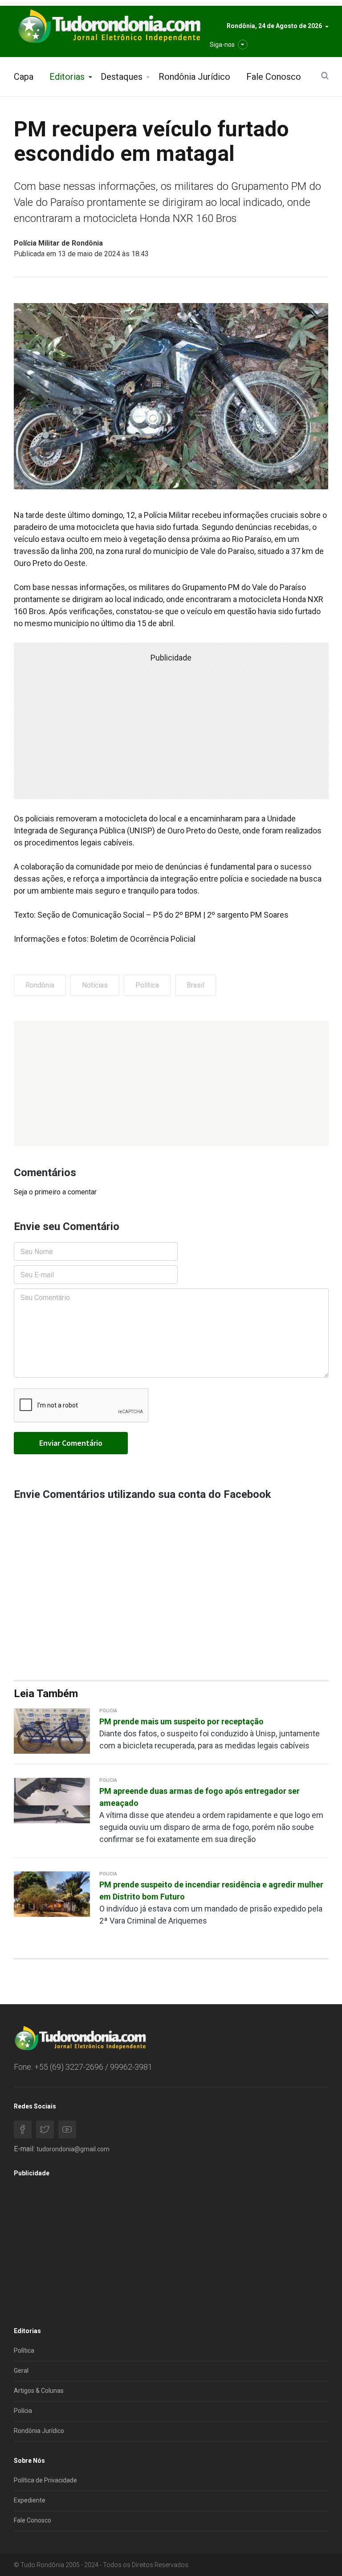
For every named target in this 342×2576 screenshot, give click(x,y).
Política (147, 985)
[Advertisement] (171, 1083)
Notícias (95, 985)
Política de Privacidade (45, 2480)
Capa (24, 77)
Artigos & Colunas (39, 2391)
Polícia (23, 2411)
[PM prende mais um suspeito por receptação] (52, 1730)
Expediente (30, 2500)
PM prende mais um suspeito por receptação (181, 1721)
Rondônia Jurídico (194, 77)
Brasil (195, 985)
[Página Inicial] (108, 27)
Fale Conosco (274, 77)
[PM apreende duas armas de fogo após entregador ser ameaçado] (52, 1800)
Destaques (122, 77)
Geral (21, 2371)
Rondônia (40, 985)
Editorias (67, 77)
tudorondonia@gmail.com (73, 2149)
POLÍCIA (108, 1711)
